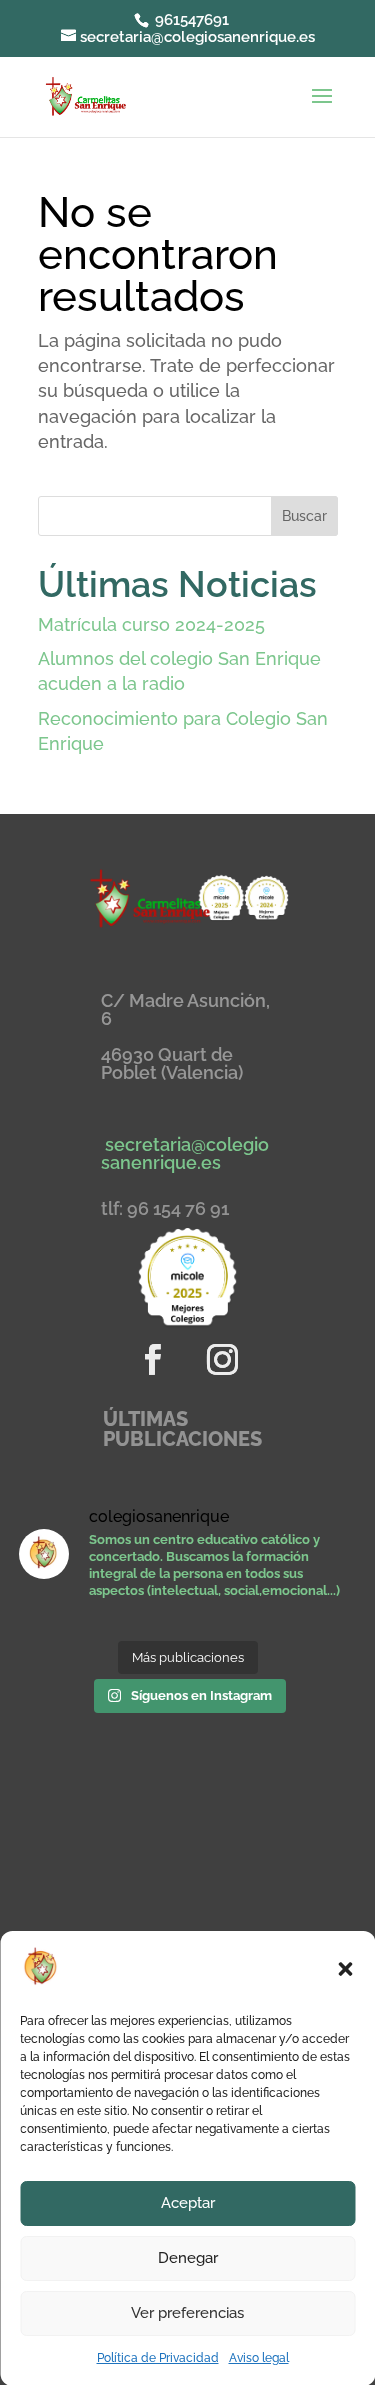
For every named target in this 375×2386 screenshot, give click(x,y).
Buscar (304, 516)
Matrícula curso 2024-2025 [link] (151, 624)
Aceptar (188, 2203)
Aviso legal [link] (259, 2358)
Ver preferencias (187, 2313)
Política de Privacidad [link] (158, 2358)
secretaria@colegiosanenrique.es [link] (185, 1153)
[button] (345, 1969)
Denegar (188, 2258)
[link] (85, 94)
